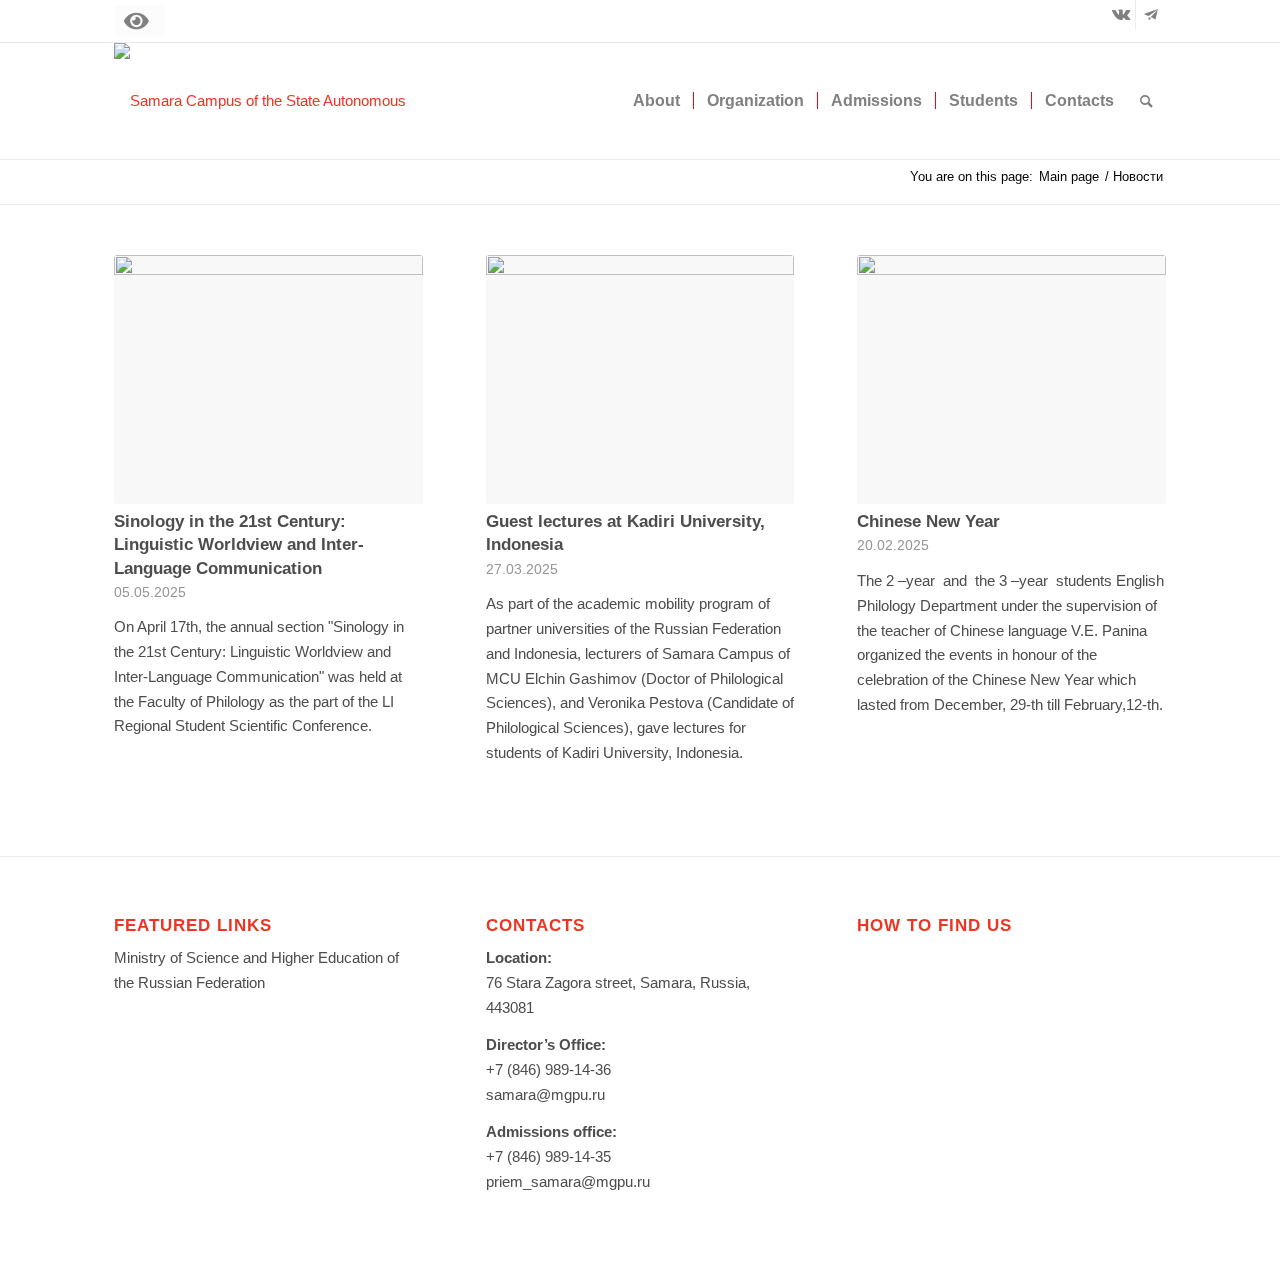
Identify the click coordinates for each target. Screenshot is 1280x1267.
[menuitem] (656, 101)
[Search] (1146, 101)
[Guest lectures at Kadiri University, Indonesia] (640, 379)
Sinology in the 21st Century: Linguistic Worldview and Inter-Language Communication (239, 544)
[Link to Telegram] (1151, 15)
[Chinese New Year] (1011, 379)
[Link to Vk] (1120, 15)
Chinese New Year (928, 521)
